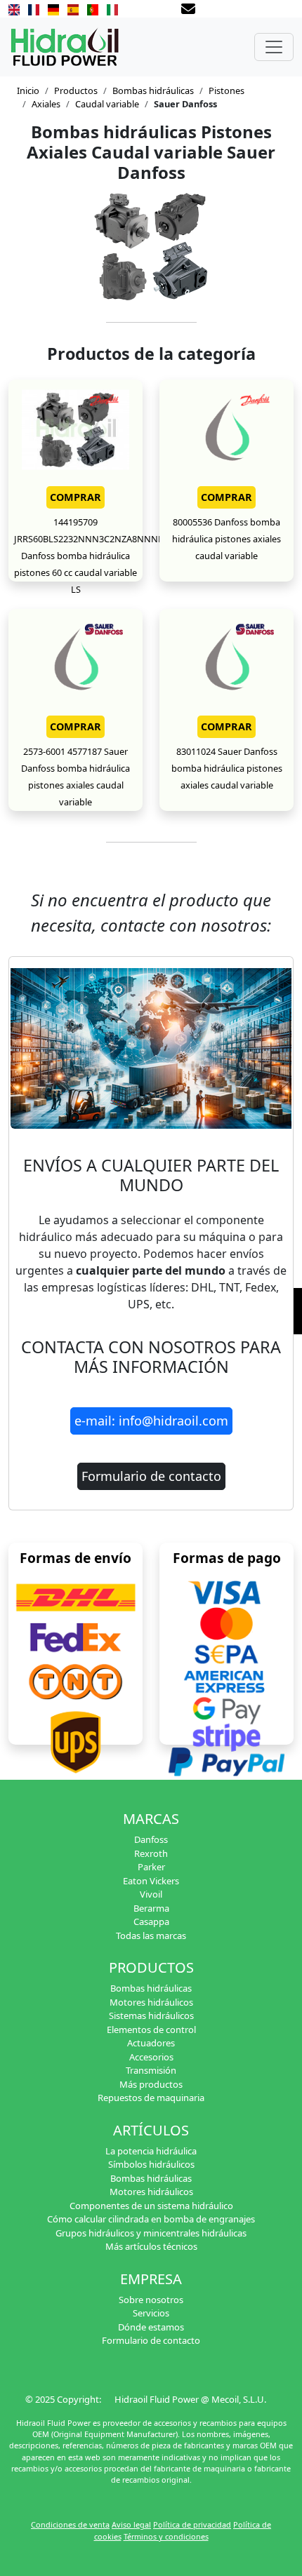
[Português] (93, 8)
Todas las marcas (151, 1936)
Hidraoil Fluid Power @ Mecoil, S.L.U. (190, 2399)
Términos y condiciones (166, 2536)
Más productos (151, 2084)
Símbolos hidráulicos (151, 2164)
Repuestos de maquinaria (151, 2098)
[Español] (73, 8)
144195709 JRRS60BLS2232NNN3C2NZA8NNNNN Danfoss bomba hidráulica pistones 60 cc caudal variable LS (93, 556)
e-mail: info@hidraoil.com (151, 1421)
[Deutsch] (53, 8)
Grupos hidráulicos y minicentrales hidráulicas (151, 2233)
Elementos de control (151, 2030)
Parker (151, 1867)
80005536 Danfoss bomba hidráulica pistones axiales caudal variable (226, 539)
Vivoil (151, 1894)
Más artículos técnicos (151, 2246)
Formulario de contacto (151, 1476)
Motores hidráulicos (151, 2002)
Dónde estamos (151, 2327)
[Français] (34, 8)
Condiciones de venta (70, 2524)
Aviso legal (131, 2524)
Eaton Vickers (151, 1881)
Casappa (151, 1921)
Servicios (151, 2313)
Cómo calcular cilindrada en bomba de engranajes (151, 2219)
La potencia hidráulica (151, 2151)
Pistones (226, 90)
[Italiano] (112, 8)
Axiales (46, 104)
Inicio (28, 90)
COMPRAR (75, 497)
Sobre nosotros (151, 2300)
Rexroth (151, 1853)
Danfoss (151, 1839)
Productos (76, 90)
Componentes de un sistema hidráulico (151, 2206)
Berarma (151, 1908)
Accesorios (151, 2057)
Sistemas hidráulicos (151, 2015)
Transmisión (151, 2070)
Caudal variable (107, 104)
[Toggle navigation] (274, 47)
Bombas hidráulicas (153, 90)
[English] (14, 8)
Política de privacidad (192, 2524)
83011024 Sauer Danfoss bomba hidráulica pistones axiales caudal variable (227, 768)
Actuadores (151, 2043)
